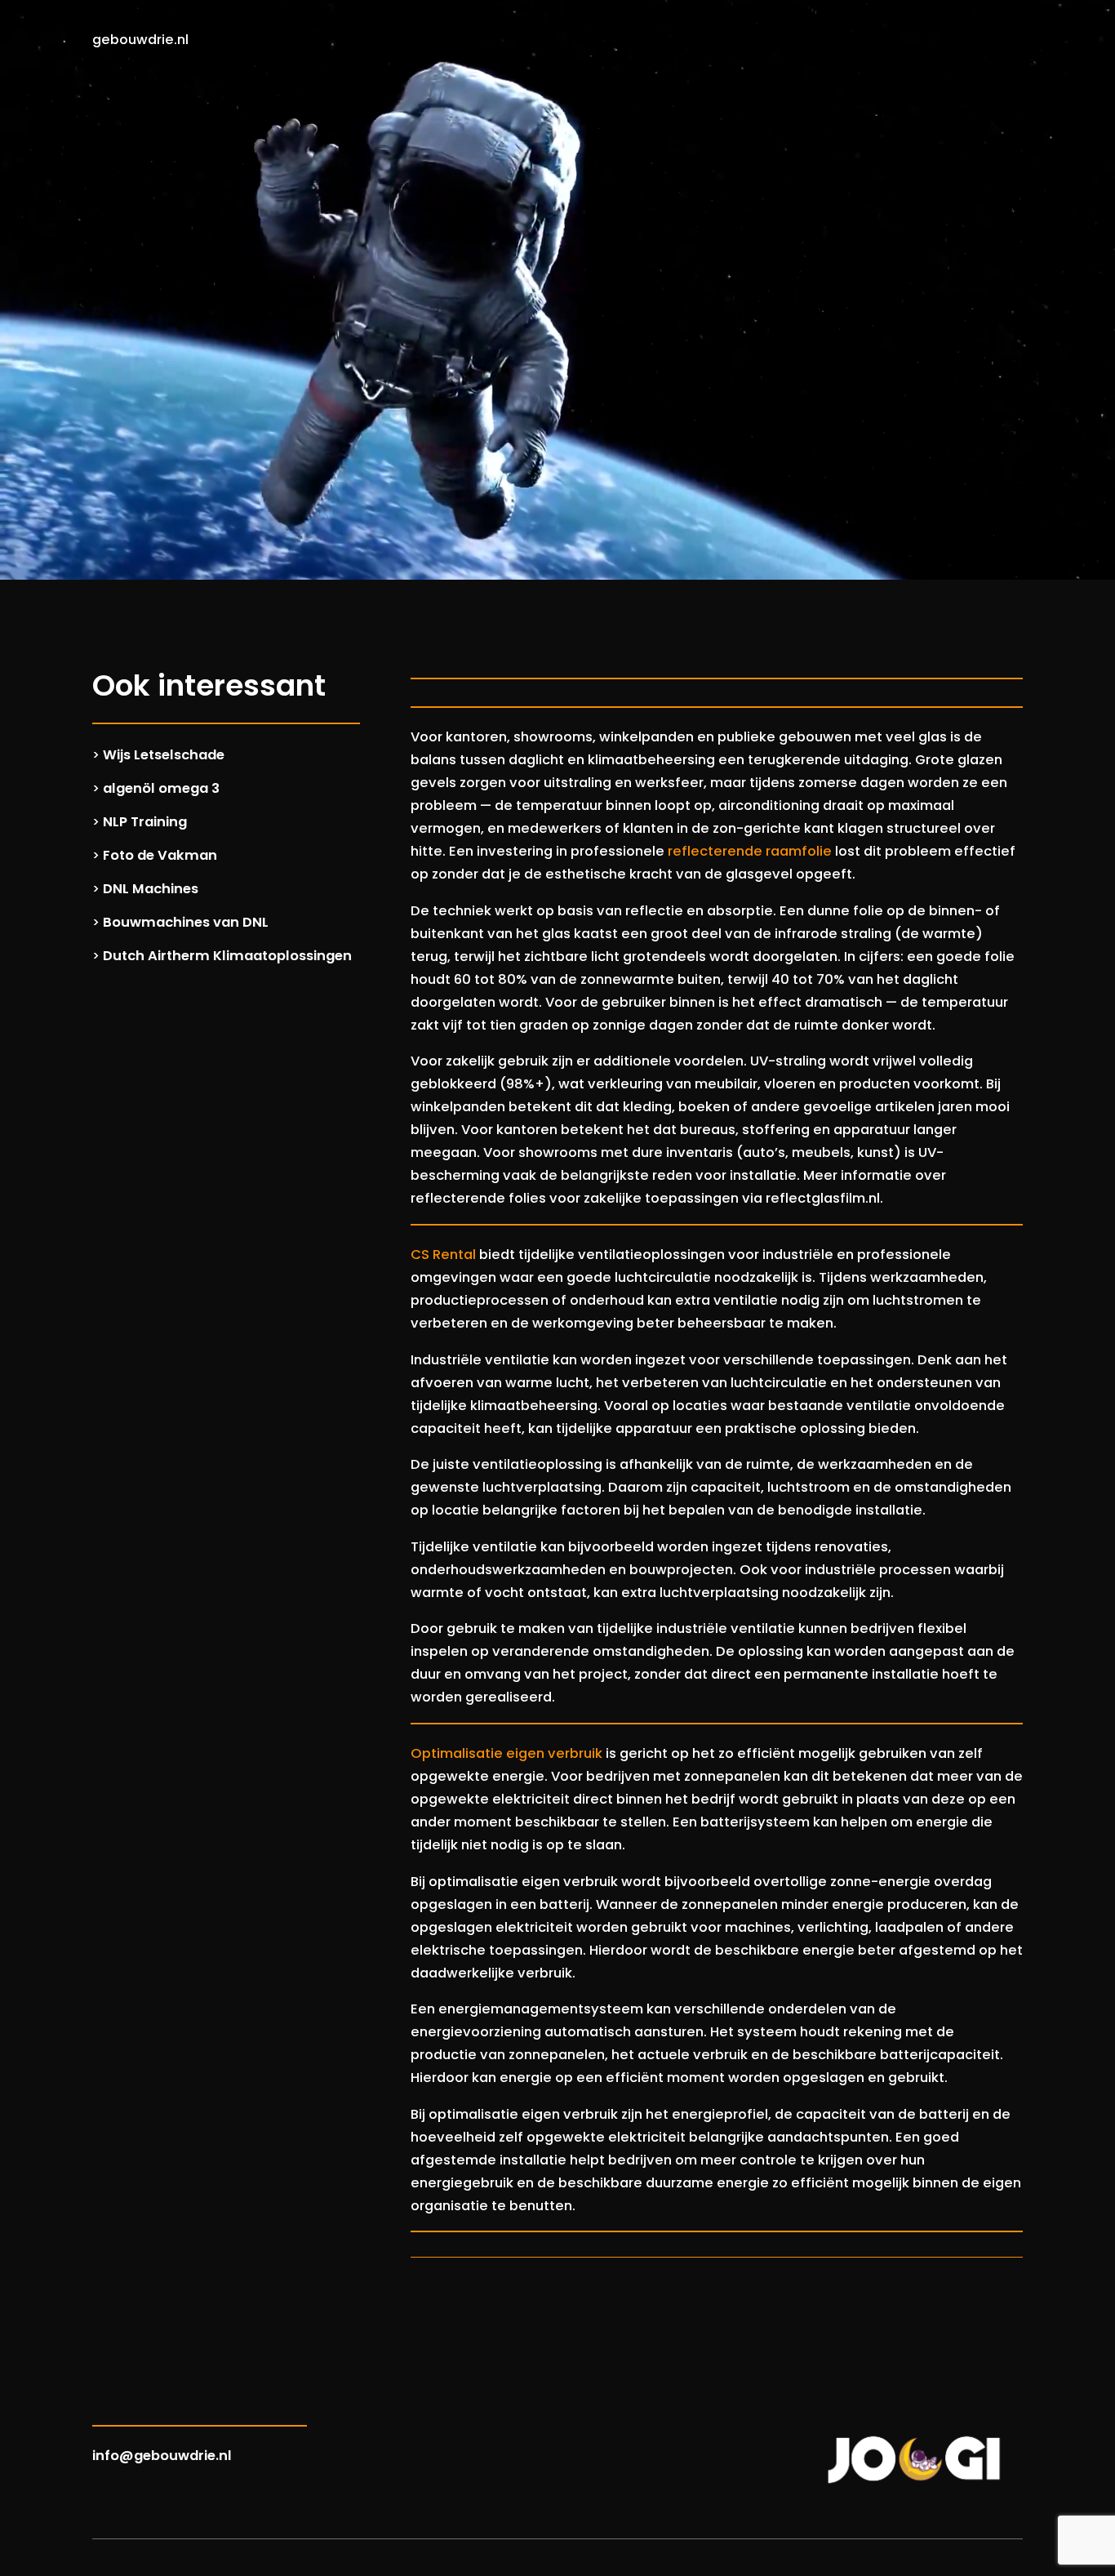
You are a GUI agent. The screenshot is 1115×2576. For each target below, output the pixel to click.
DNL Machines (151, 889)
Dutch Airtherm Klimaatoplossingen (227, 956)
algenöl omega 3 (161, 788)
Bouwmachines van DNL (186, 922)
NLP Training (145, 822)
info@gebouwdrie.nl (162, 2456)
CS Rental (443, 1255)
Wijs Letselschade (164, 755)
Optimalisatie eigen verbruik (506, 1753)
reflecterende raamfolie (750, 851)
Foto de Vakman (160, 855)
